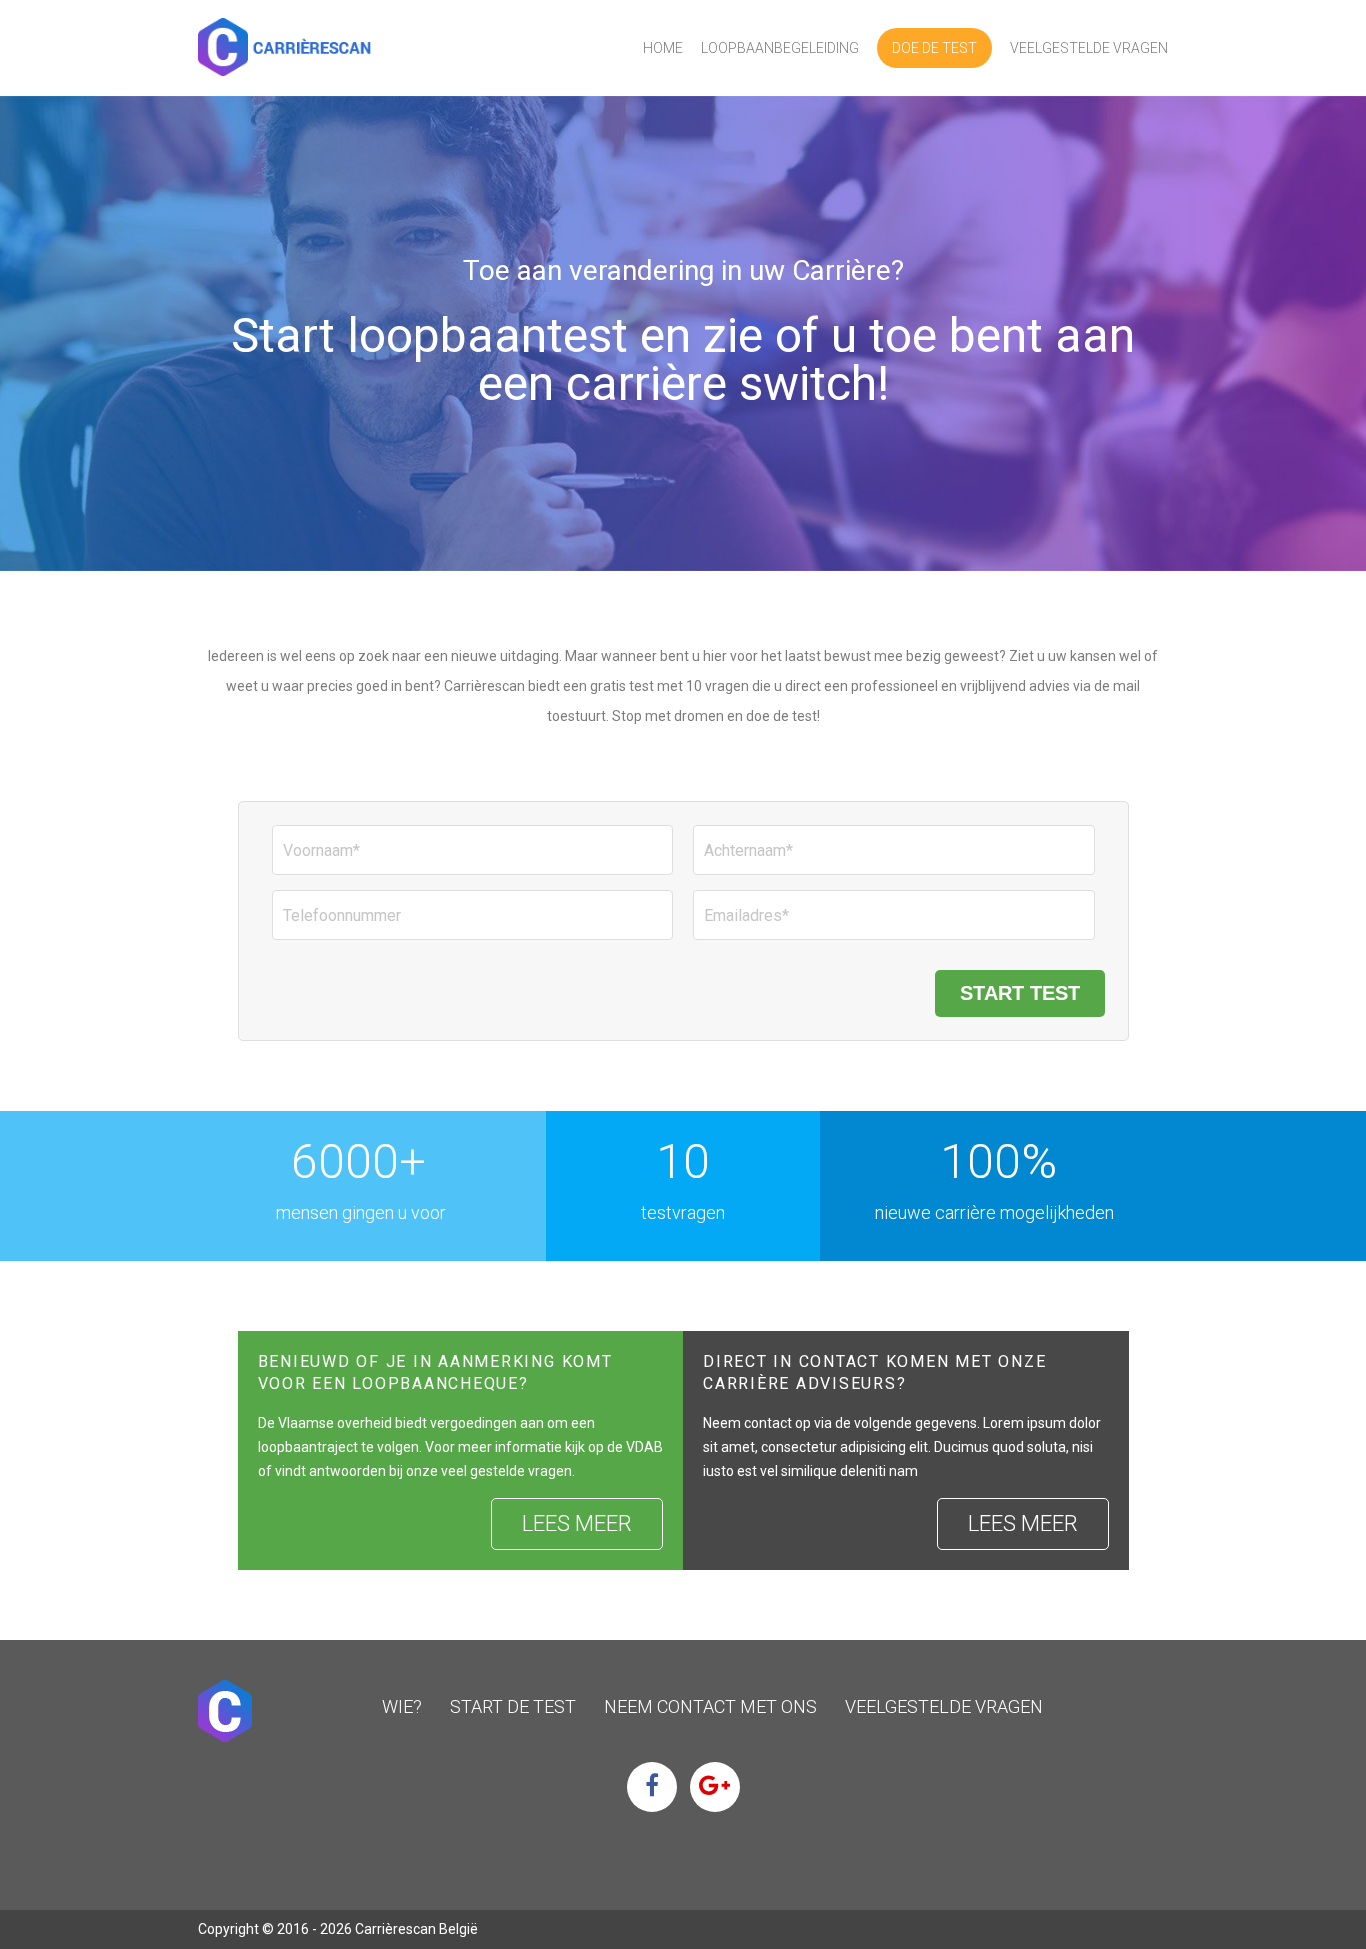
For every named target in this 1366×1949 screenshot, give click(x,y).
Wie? (402, 1706)
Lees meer (577, 1523)
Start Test (1020, 993)
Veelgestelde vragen (1089, 48)
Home (663, 48)
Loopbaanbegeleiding (780, 48)
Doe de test (934, 48)
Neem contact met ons (710, 1706)
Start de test (513, 1706)
